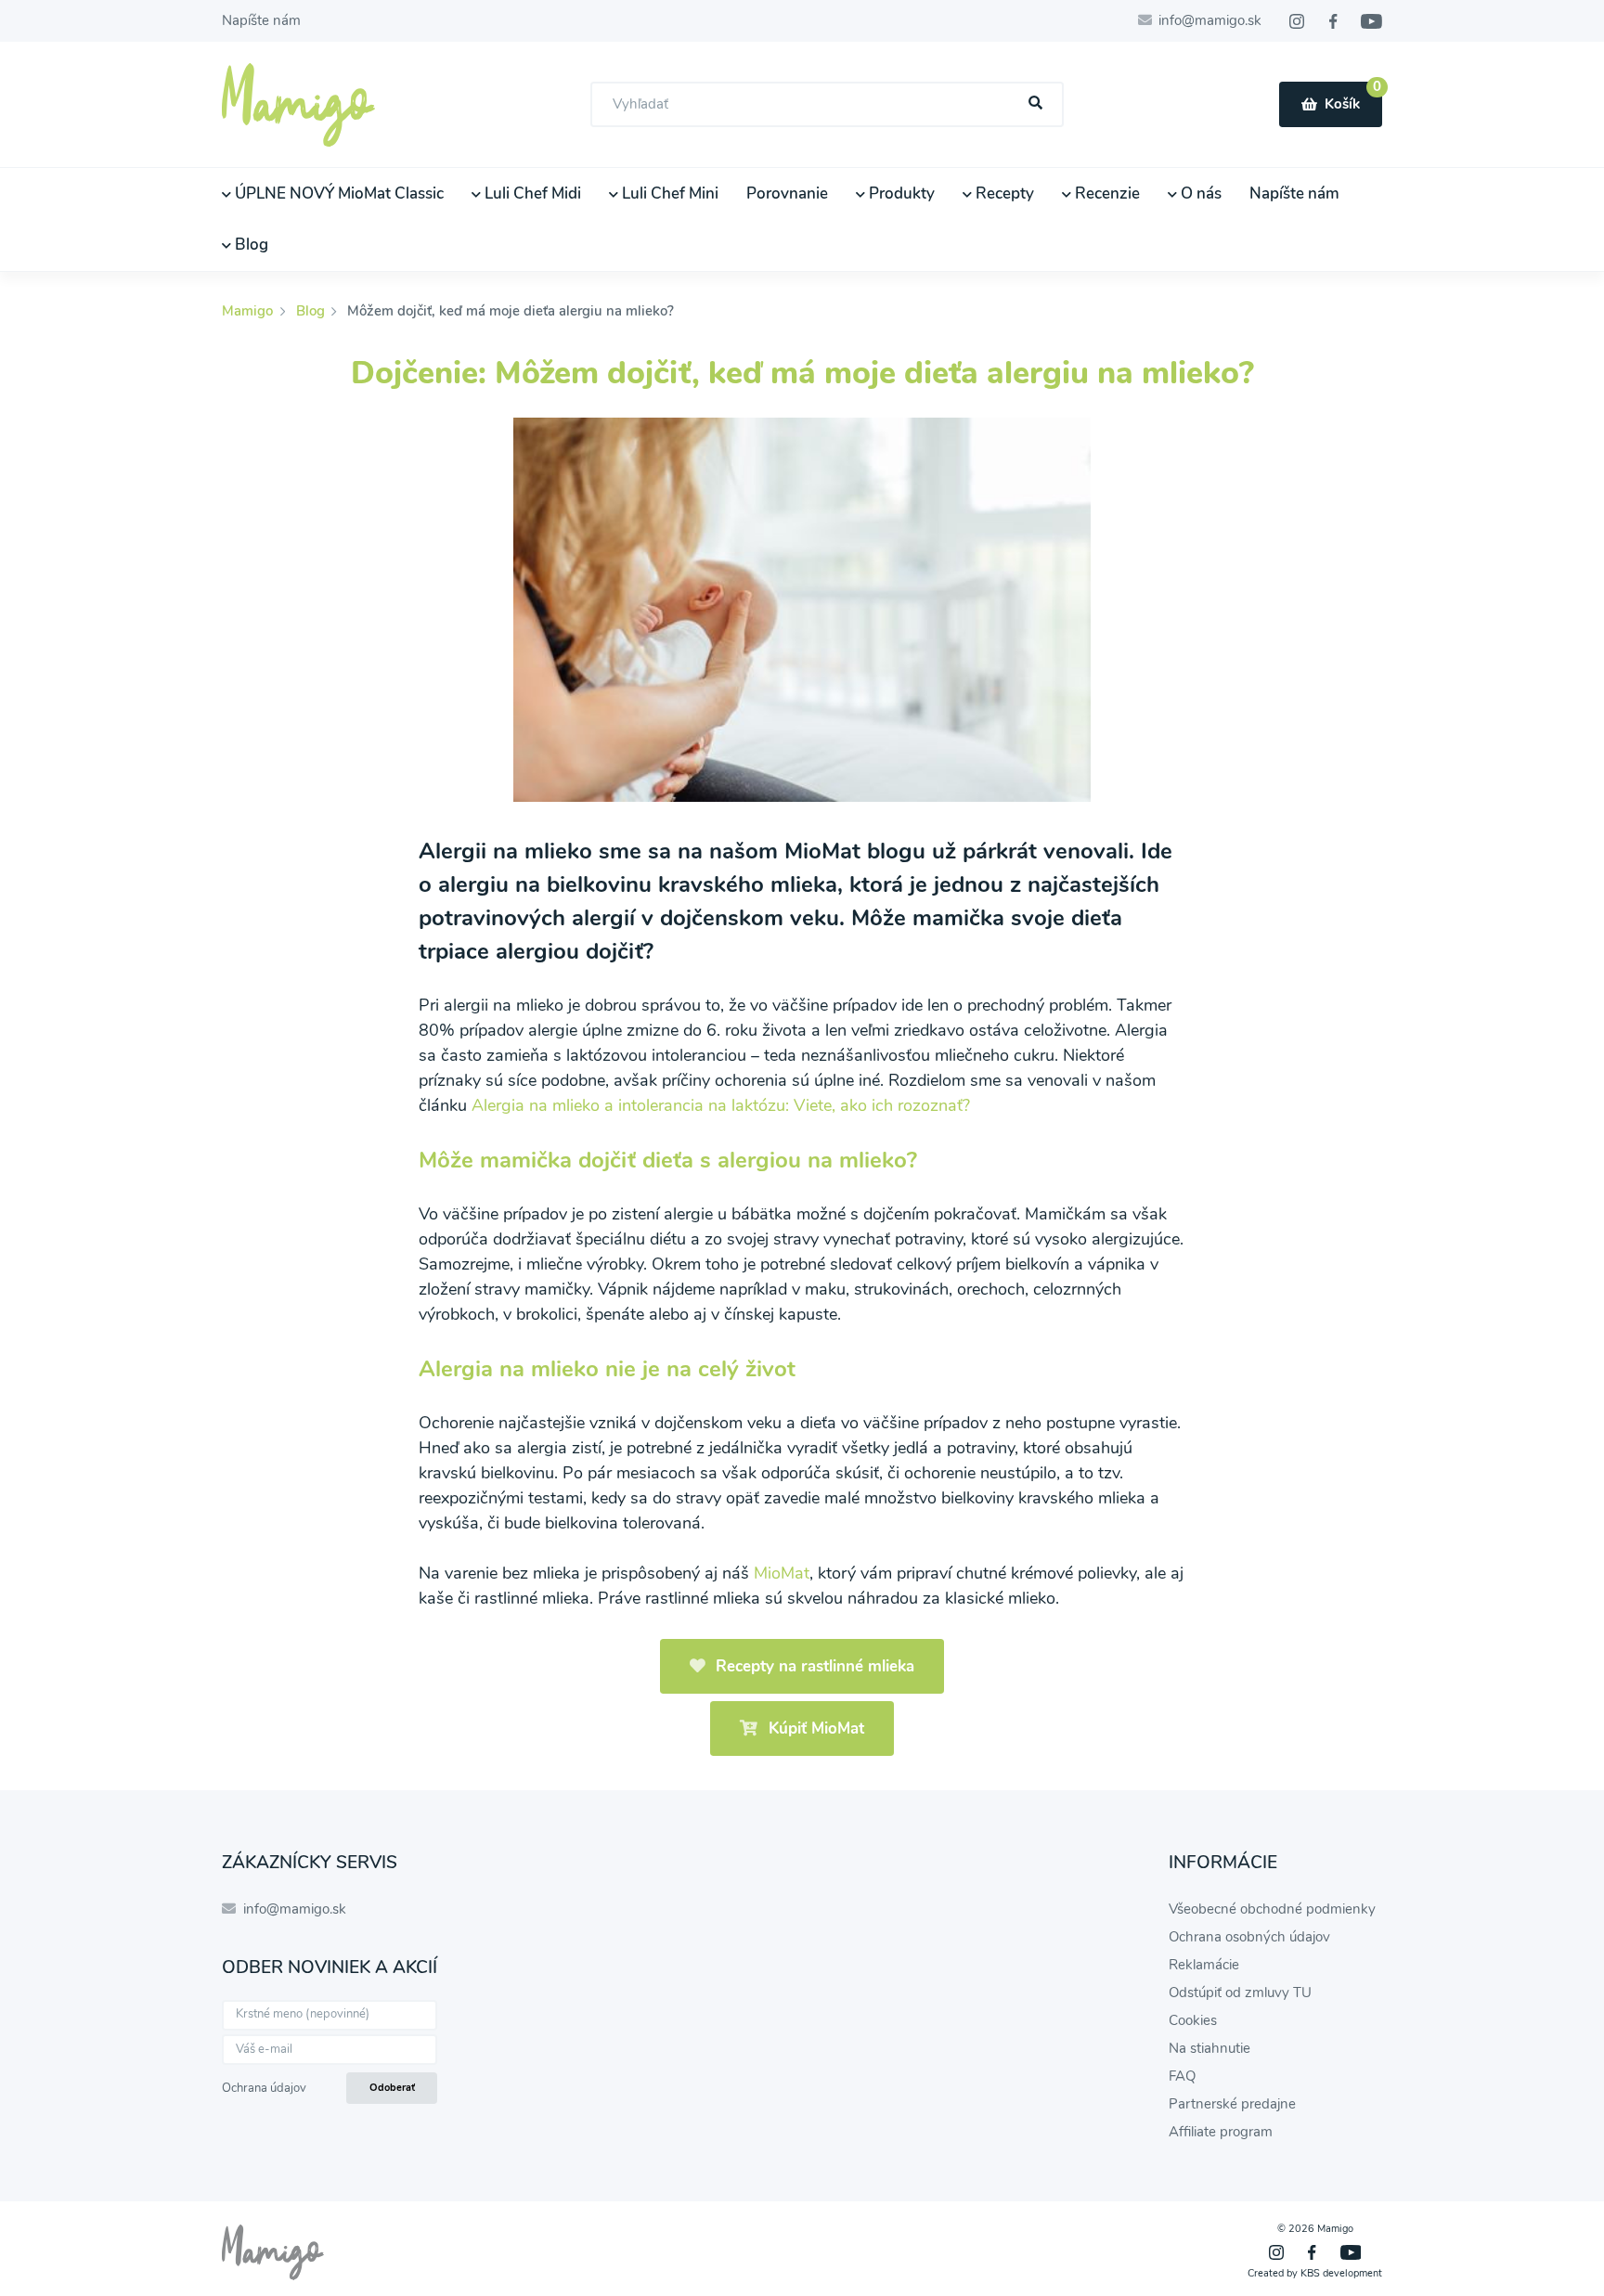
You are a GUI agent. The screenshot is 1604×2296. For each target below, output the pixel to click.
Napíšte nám (261, 20)
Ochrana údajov (264, 2088)
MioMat (782, 1573)
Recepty (1003, 193)
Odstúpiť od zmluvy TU (1240, 1993)
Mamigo (249, 311)
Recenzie (1106, 193)
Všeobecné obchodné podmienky (1272, 1909)
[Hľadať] (1036, 103)
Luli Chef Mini (668, 193)
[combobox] (827, 104)
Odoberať (392, 2088)
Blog (250, 245)
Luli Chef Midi (531, 193)
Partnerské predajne (1232, 2104)
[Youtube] (1371, 21)
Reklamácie (1204, 1965)
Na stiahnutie (1209, 2048)
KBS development (1341, 2273)
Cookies (1193, 2020)
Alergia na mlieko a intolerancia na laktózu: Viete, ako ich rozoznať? (721, 1105)
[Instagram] (1297, 21)
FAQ (1182, 2076)
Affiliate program (1221, 2132)
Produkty (900, 193)
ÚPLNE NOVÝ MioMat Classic (337, 193)
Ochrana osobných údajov (1249, 1937)
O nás (1199, 193)
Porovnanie (787, 193)
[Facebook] (1333, 21)
